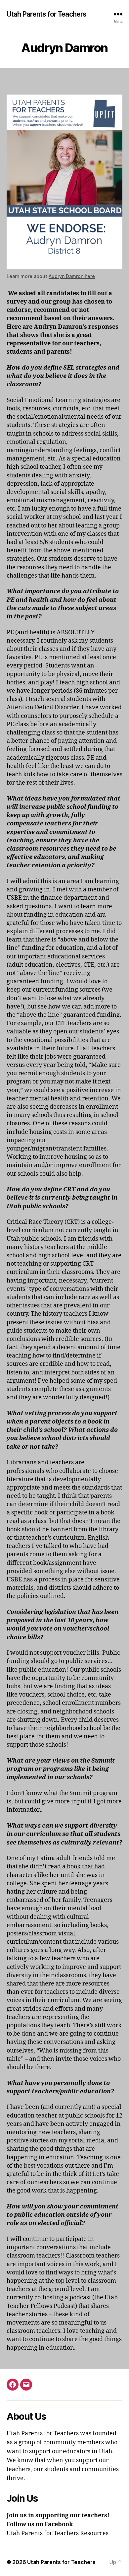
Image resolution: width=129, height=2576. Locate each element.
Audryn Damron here (72, 276)
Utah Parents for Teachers (46, 14)
